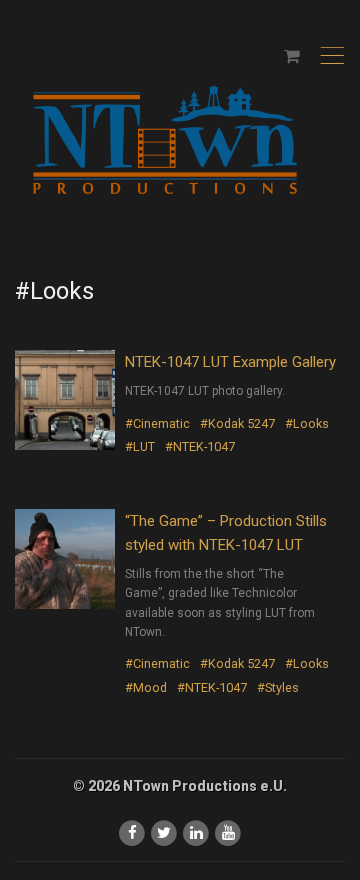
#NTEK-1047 (200, 446)
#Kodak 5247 (237, 423)
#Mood (146, 687)
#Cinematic (157, 423)
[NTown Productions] (165, 141)
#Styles (278, 687)
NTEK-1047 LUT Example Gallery (230, 362)
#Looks (307, 423)
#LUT (140, 446)
